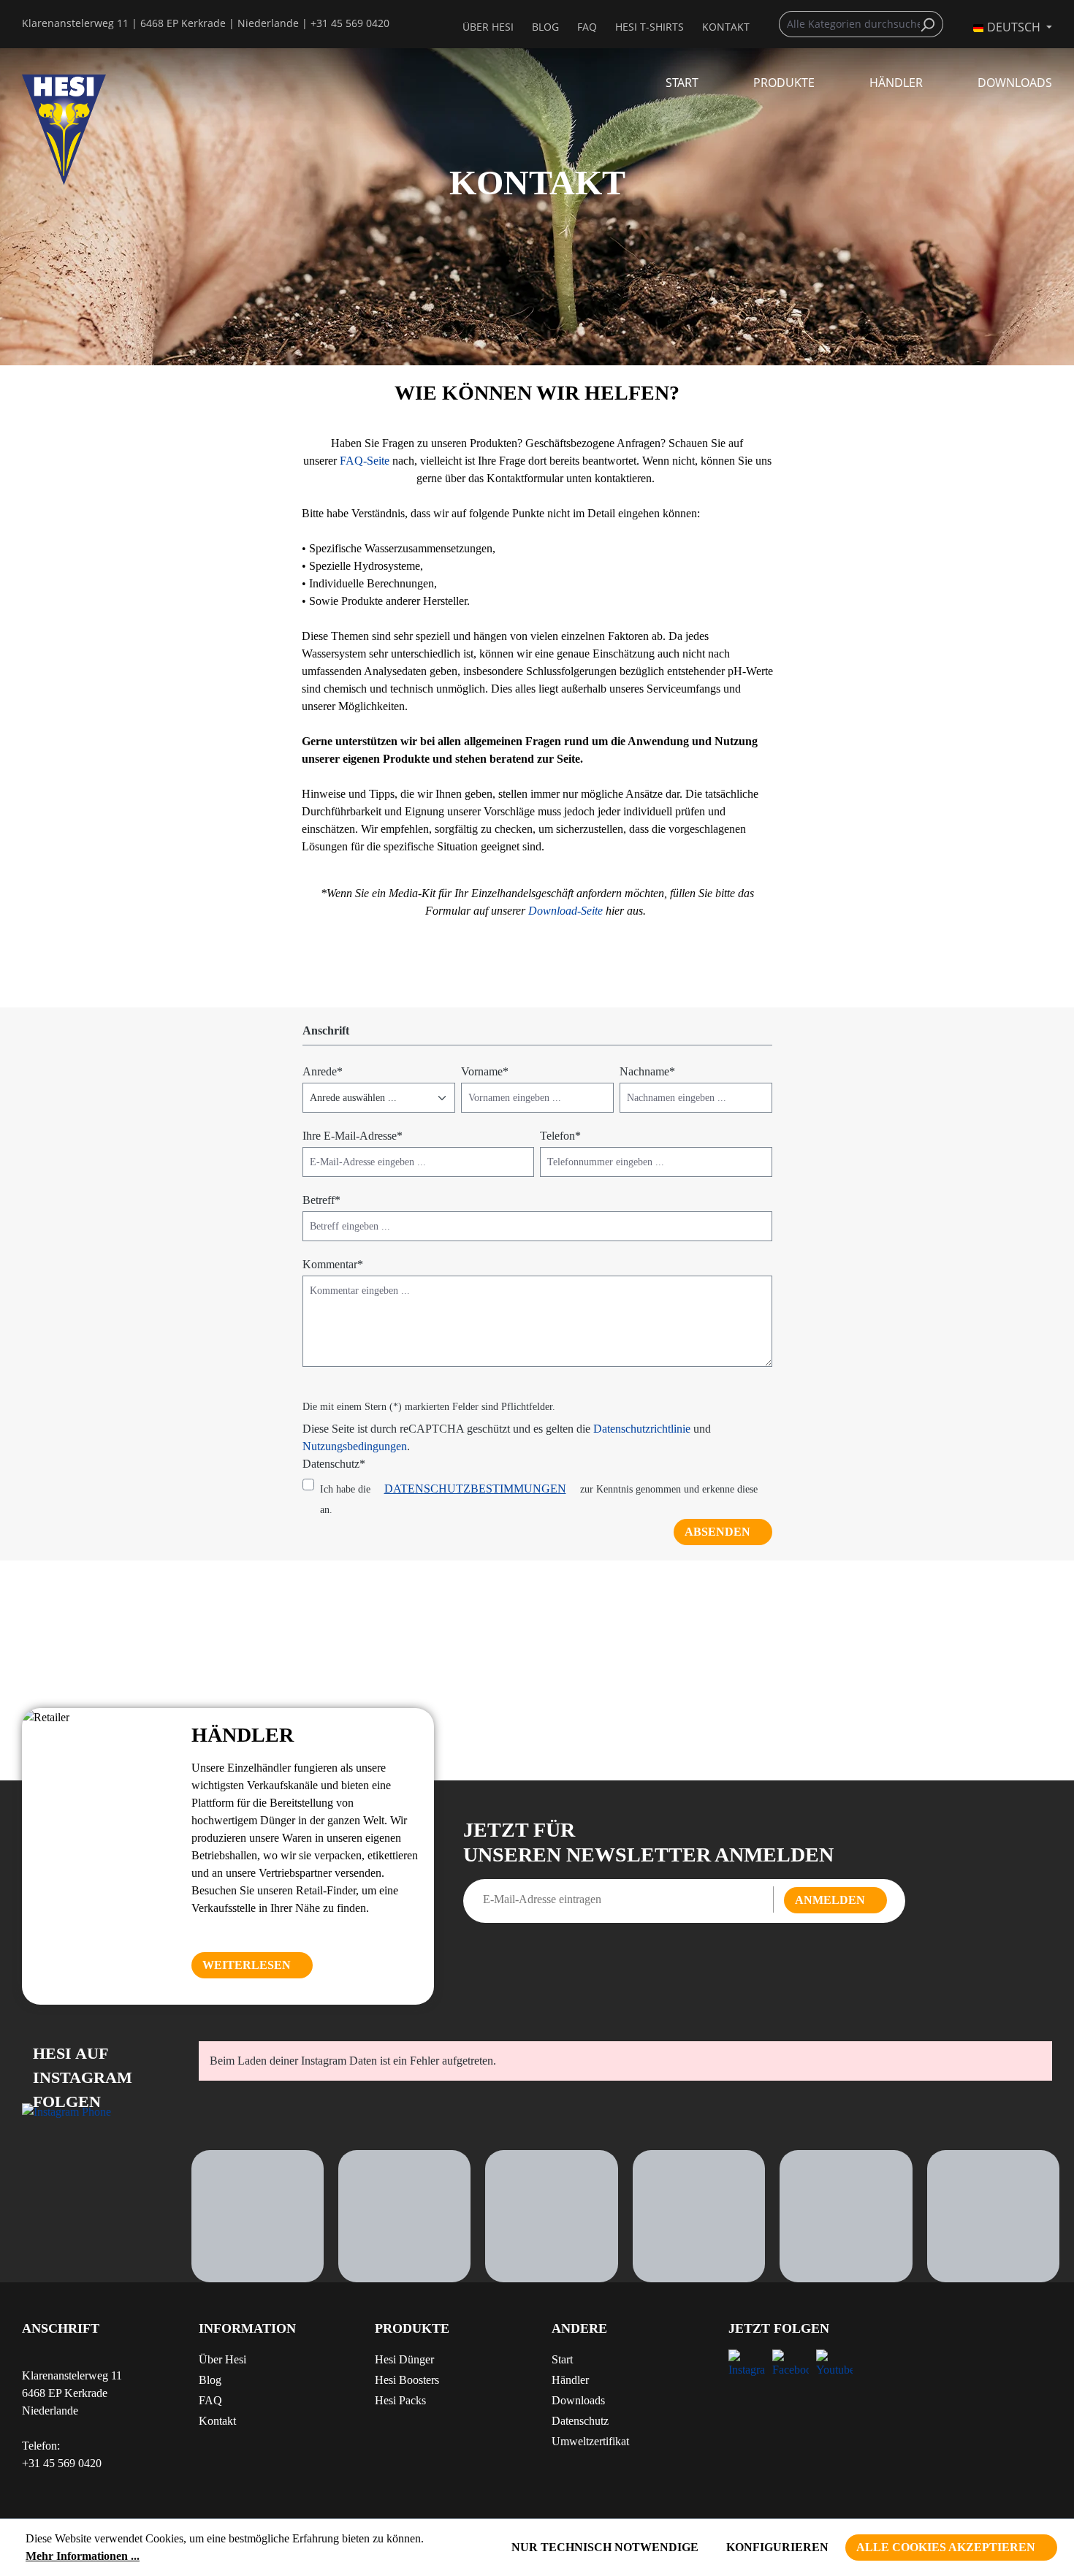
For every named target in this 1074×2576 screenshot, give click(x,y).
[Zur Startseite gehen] (96, 130)
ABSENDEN (717, 1532)
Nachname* (647, 1071)
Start (562, 2359)
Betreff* (321, 1200)
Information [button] (247, 2328)
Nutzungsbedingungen (355, 1446)
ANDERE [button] (579, 2328)
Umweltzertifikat (590, 2441)
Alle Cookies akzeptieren (946, 2547)
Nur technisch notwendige (605, 2547)
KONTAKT (726, 27)
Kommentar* (333, 1264)
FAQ (587, 27)
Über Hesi (222, 2359)
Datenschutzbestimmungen (475, 1489)
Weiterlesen (247, 1965)
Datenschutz (580, 2421)
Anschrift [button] (61, 2328)
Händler (570, 2380)
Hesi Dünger (404, 2359)
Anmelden (830, 1900)
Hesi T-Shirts (650, 27)
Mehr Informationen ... (83, 2556)
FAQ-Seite (365, 461)
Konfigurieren (777, 2547)
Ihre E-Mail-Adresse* (353, 1136)
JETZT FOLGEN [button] (779, 2328)
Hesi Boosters (407, 2380)
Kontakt (217, 2421)
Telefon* (560, 1136)
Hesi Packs (400, 2400)
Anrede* (323, 1071)
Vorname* (485, 1071)
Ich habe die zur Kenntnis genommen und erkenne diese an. (539, 1499)
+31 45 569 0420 (350, 23)
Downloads (578, 2400)
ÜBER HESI (488, 27)
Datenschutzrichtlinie (642, 1429)
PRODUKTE (412, 2328)
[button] (449, 2334)
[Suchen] (931, 24)
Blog (545, 27)
